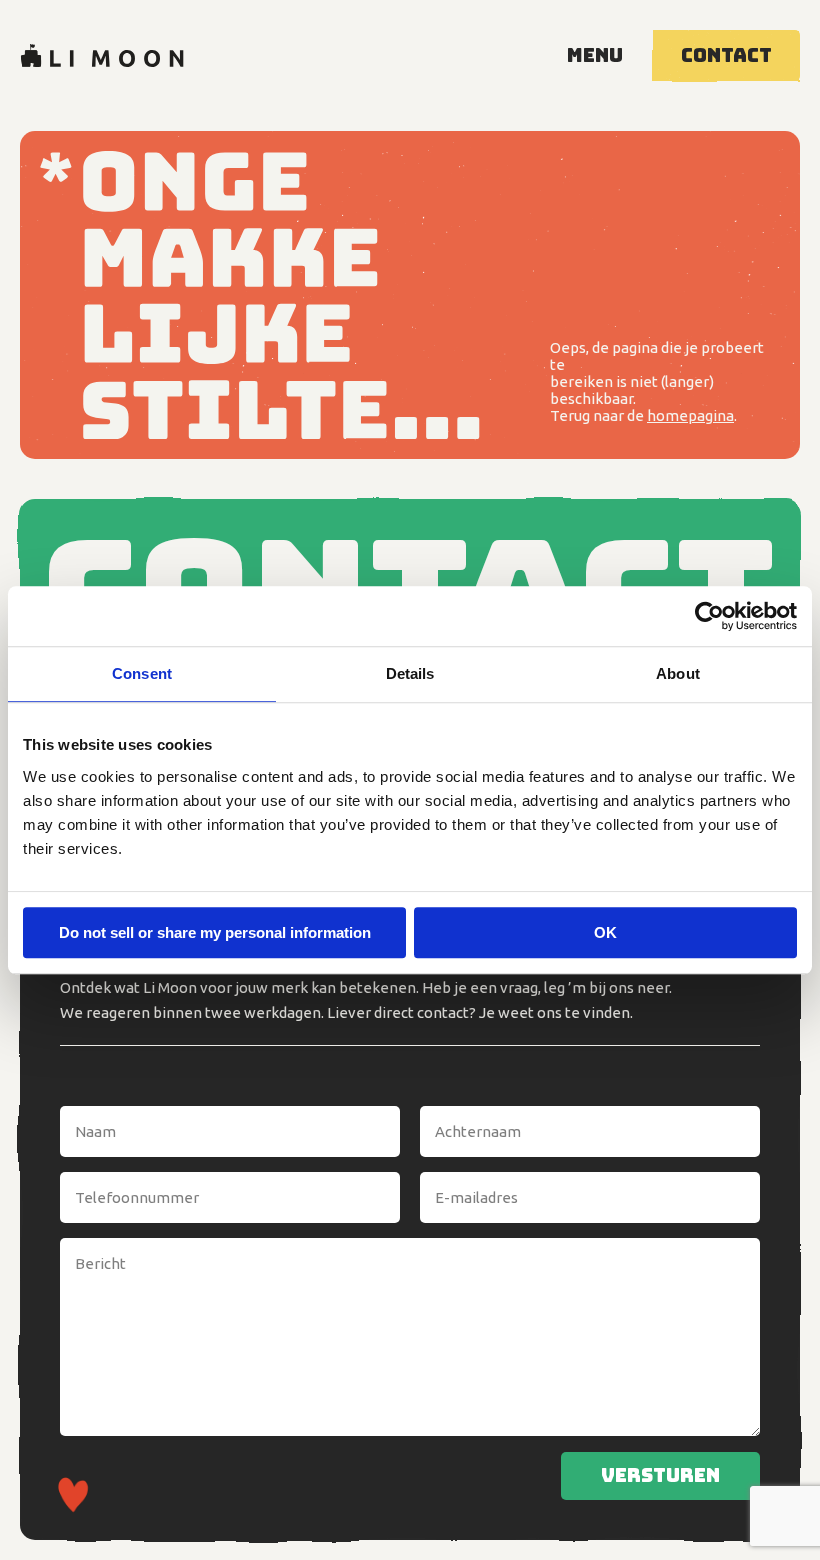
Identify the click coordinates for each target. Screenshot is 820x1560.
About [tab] (678, 673)
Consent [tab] (142, 673)
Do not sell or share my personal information (215, 932)
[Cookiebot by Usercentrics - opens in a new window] (709, 616)
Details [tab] (410, 673)
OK (605, 932)
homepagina (690, 415)
